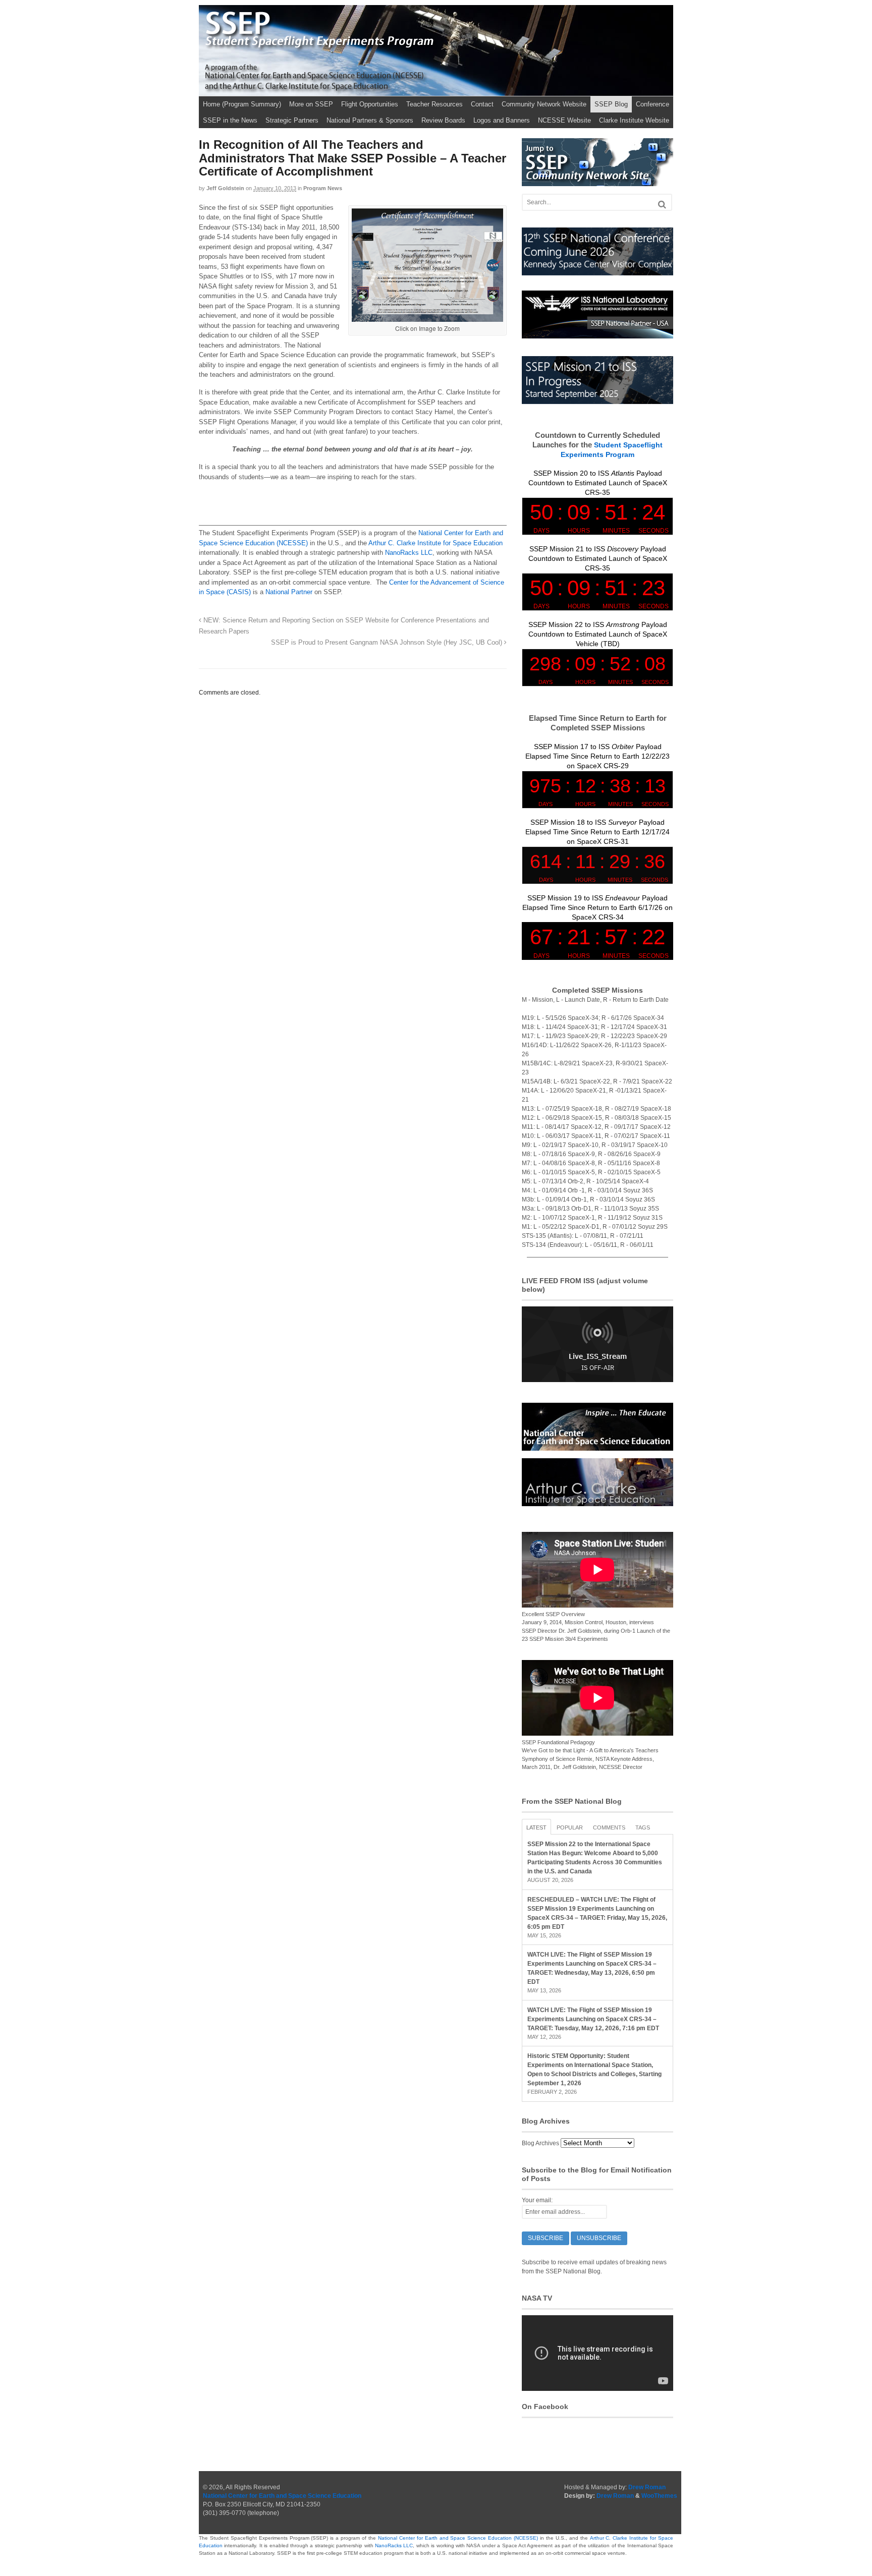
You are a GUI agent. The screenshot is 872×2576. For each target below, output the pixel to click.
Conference (652, 104)
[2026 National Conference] (597, 271)
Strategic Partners (292, 120)
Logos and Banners (502, 120)
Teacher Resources (434, 104)
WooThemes (659, 2496)
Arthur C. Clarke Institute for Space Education (435, 543)
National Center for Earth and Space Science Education (282, 2496)
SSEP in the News (230, 120)
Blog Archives (540, 2143)
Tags (643, 1827)
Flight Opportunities (370, 104)
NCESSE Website (564, 120)
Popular (570, 1827)
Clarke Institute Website (634, 120)
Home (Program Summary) (242, 104)
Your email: (537, 2200)
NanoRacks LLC (409, 553)
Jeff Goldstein (225, 188)
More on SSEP (311, 104)
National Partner (289, 592)
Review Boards (443, 120)
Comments (609, 1827)
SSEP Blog (611, 104)
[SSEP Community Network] (597, 182)
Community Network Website (544, 104)
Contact (482, 104)
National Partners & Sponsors (370, 120)
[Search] (662, 205)
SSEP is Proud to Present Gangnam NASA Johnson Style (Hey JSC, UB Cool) (388, 643)
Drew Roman (647, 2487)
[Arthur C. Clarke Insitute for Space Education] (597, 1502)
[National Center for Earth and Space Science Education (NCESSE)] (597, 1446)
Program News (323, 188)
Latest (536, 1827)
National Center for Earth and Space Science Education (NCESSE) (458, 2538)
